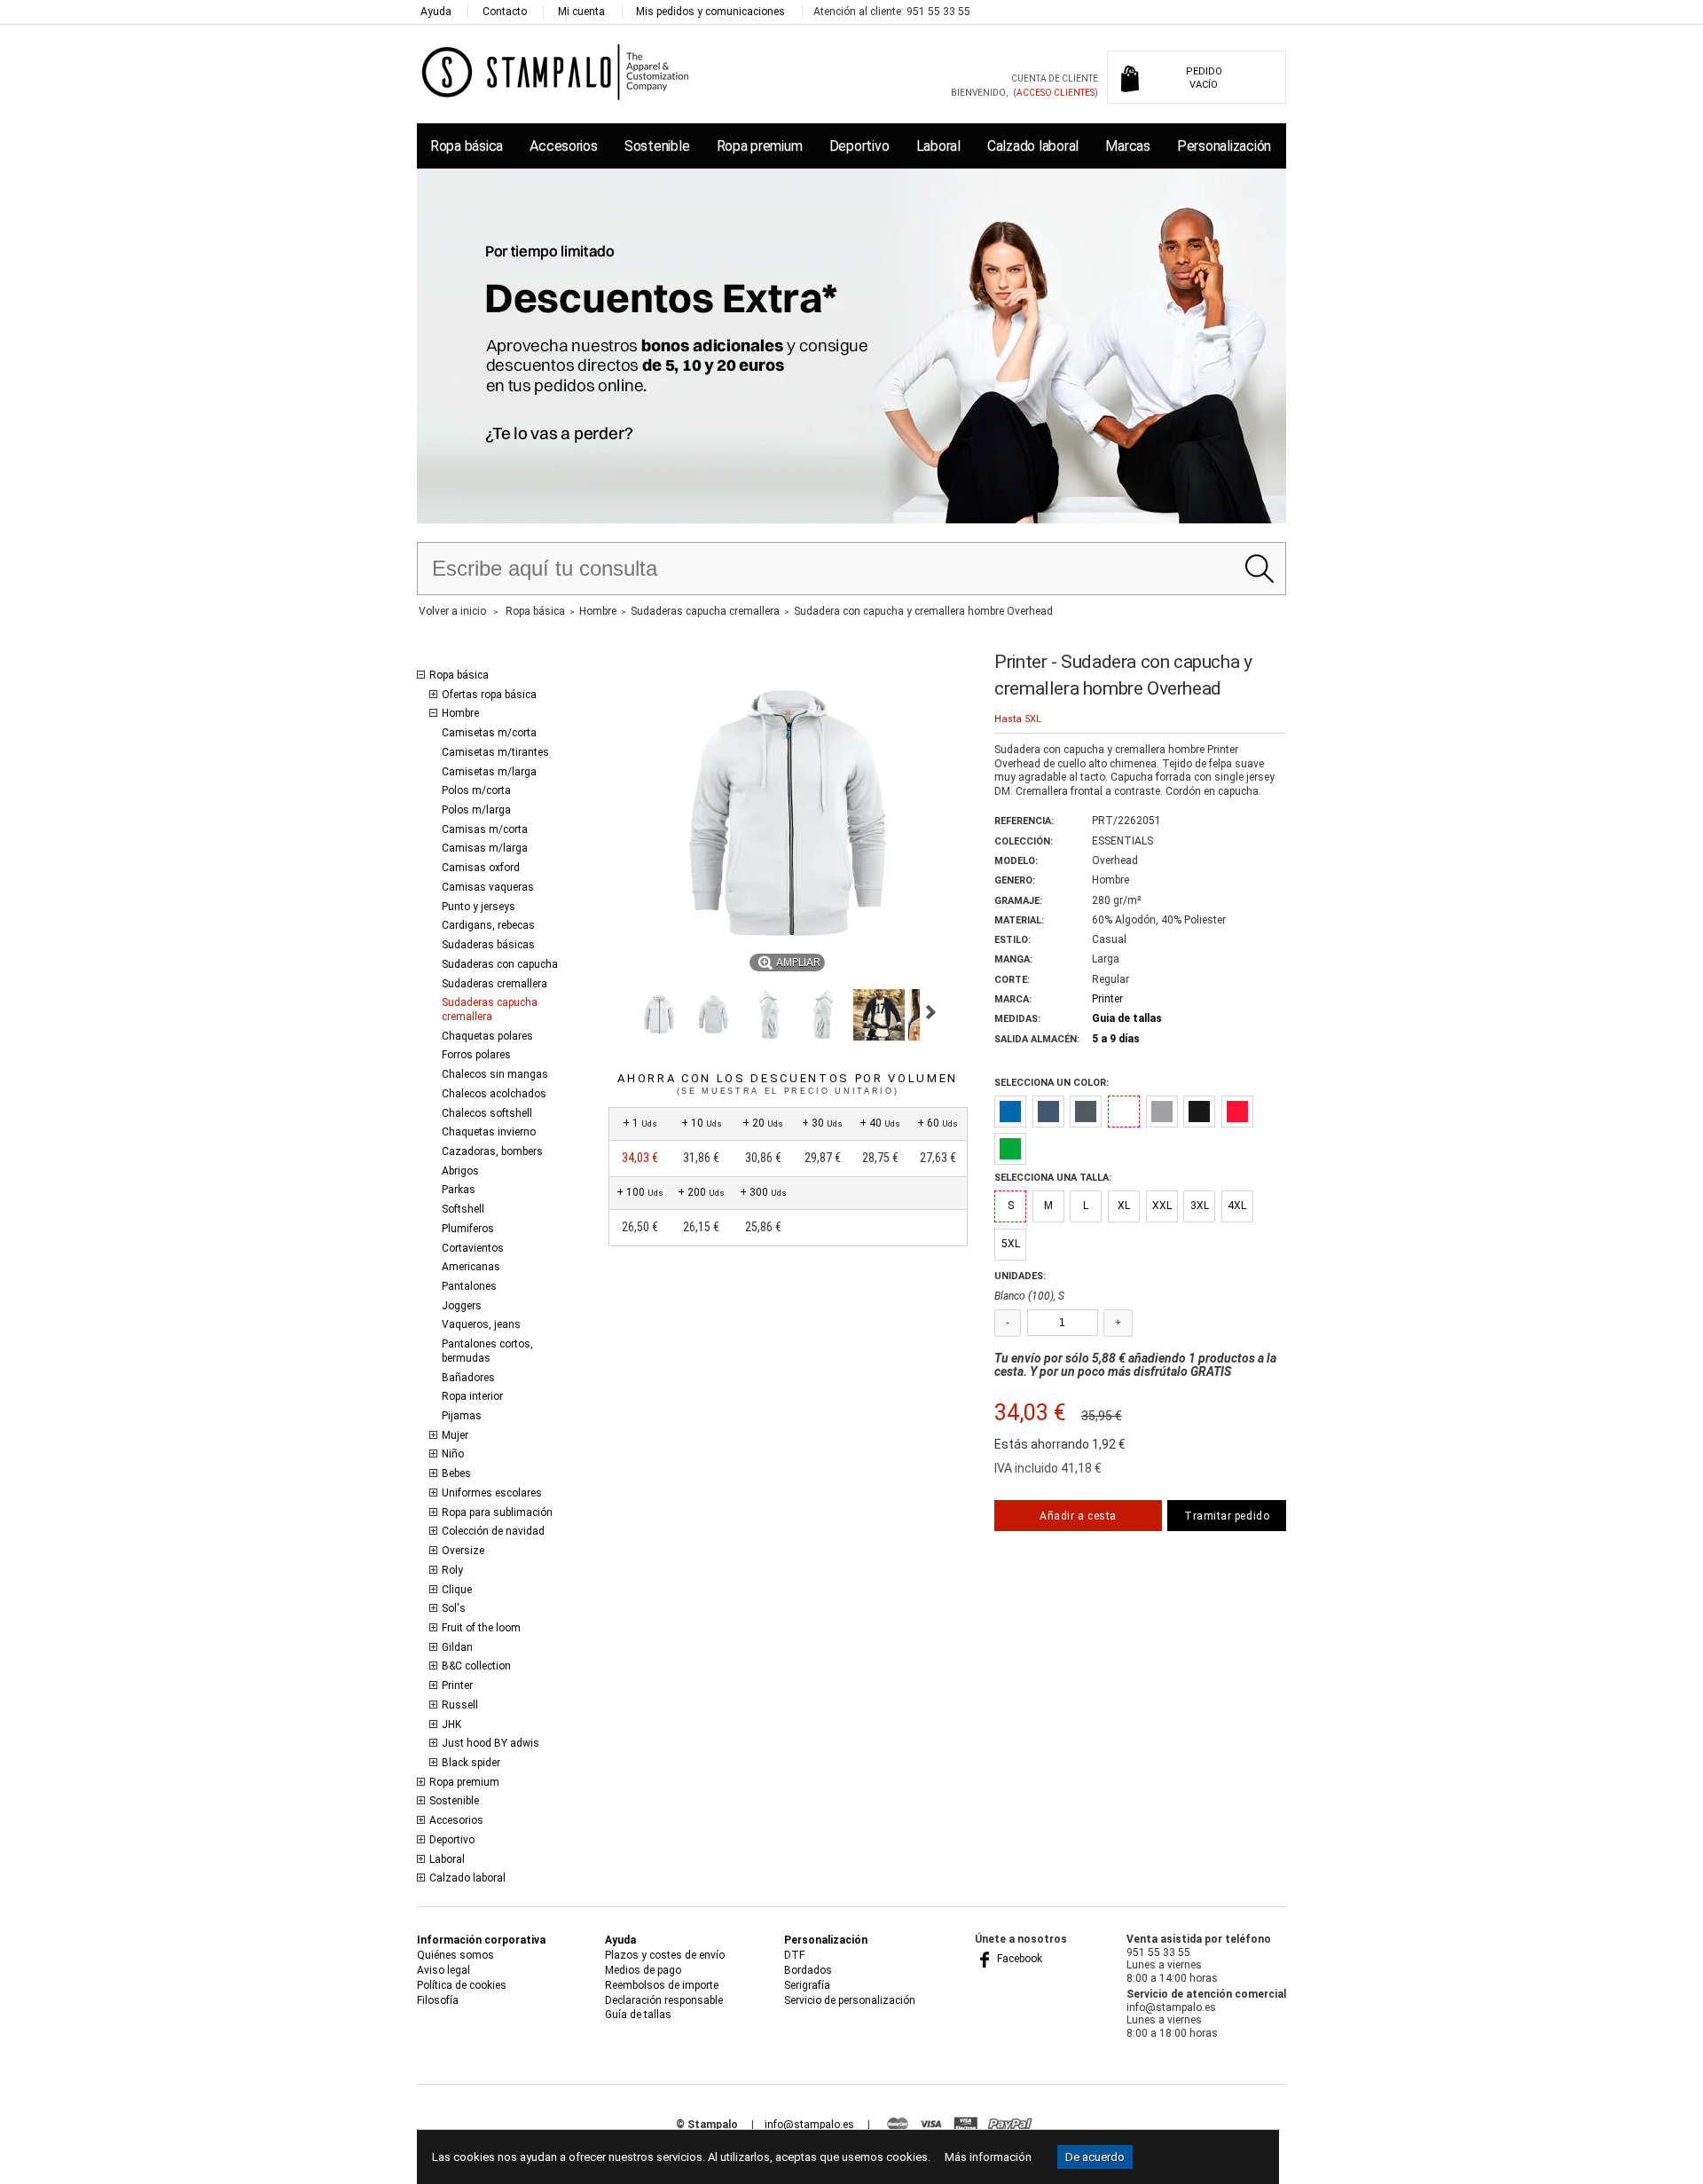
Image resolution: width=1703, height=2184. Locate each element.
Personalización (1224, 146)
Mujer (455, 1435)
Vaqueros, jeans (481, 1324)
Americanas (471, 1267)
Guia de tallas (1127, 1018)
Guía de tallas (638, 2015)
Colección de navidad (493, 1531)
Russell (460, 1705)
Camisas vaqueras (488, 887)
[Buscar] (1259, 569)
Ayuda (436, 12)
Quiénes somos (455, 1955)
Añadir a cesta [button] (1078, 1516)
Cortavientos (473, 1248)
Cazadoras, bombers (492, 1151)
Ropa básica (467, 146)
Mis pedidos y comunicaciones (710, 12)
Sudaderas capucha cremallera (490, 1010)
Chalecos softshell (487, 1113)
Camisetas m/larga (489, 772)
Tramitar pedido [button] (1227, 1516)
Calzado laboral (1033, 146)
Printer (457, 1685)
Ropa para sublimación (497, 1512)
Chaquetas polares (487, 1036)
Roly (452, 1570)
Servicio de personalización (850, 2000)
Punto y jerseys (479, 907)
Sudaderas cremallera (494, 984)
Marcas (1127, 146)
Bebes (456, 1473)
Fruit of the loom (481, 1628)
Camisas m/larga (485, 848)
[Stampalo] (556, 71)
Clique (457, 1590)
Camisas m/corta (485, 829)
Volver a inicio (452, 611)
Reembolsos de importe (662, 1985)
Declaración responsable (664, 2000)
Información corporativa (481, 1940)
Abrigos (460, 1171)
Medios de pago (643, 1970)
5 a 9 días (1116, 1039)
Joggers (462, 1306)
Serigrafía (807, 1985)
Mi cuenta (581, 12)
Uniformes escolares (492, 1493)
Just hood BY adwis (490, 1743)
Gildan (457, 1647)
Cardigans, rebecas (488, 925)
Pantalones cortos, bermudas (487, 1351)
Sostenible (657, 146)
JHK (451, 1724)
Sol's (454, 1608)
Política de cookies (462, 1985)
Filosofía (438, 2000)
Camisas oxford (481, 868)
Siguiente (931, 1012)
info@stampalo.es (809, 2125)
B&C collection (476, 1666)
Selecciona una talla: (1053, 1178)
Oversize (463, 1551)
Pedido (1204, 78)
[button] (659, 1015)
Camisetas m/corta (489, 733)
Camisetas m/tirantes (495, 752)
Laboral (938, 146)
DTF (794, 1955)
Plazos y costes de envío (665, 1955)
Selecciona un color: (1052, 1083)
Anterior (616, 1012)
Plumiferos (468, 1229)
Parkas (459, 1190)
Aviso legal (443, 1970)
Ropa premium (760, 146)
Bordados (808, 1970)
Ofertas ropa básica (489, 695)
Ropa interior (472, 1396)
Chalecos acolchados (494, 1094)
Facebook (1018, 1959)
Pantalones (469, 1286)
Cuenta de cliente (1055, 79)
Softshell (463, 1209)
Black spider (471, 1763)
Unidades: (1020, 1276)
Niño (453, 1454)
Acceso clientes (1056, 93)
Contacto (505, 12)
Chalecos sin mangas (495, 1074)
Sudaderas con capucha (500, 964)
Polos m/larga (476, 810)
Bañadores (468, 1378)
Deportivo (859, 146)
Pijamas (462, 1416)
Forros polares (476, 1055)
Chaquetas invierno (489, 1132)
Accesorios (563, 146)
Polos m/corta (476, 790)
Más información (988, 2157)
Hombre (460, 713)
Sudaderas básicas (488, 945)
